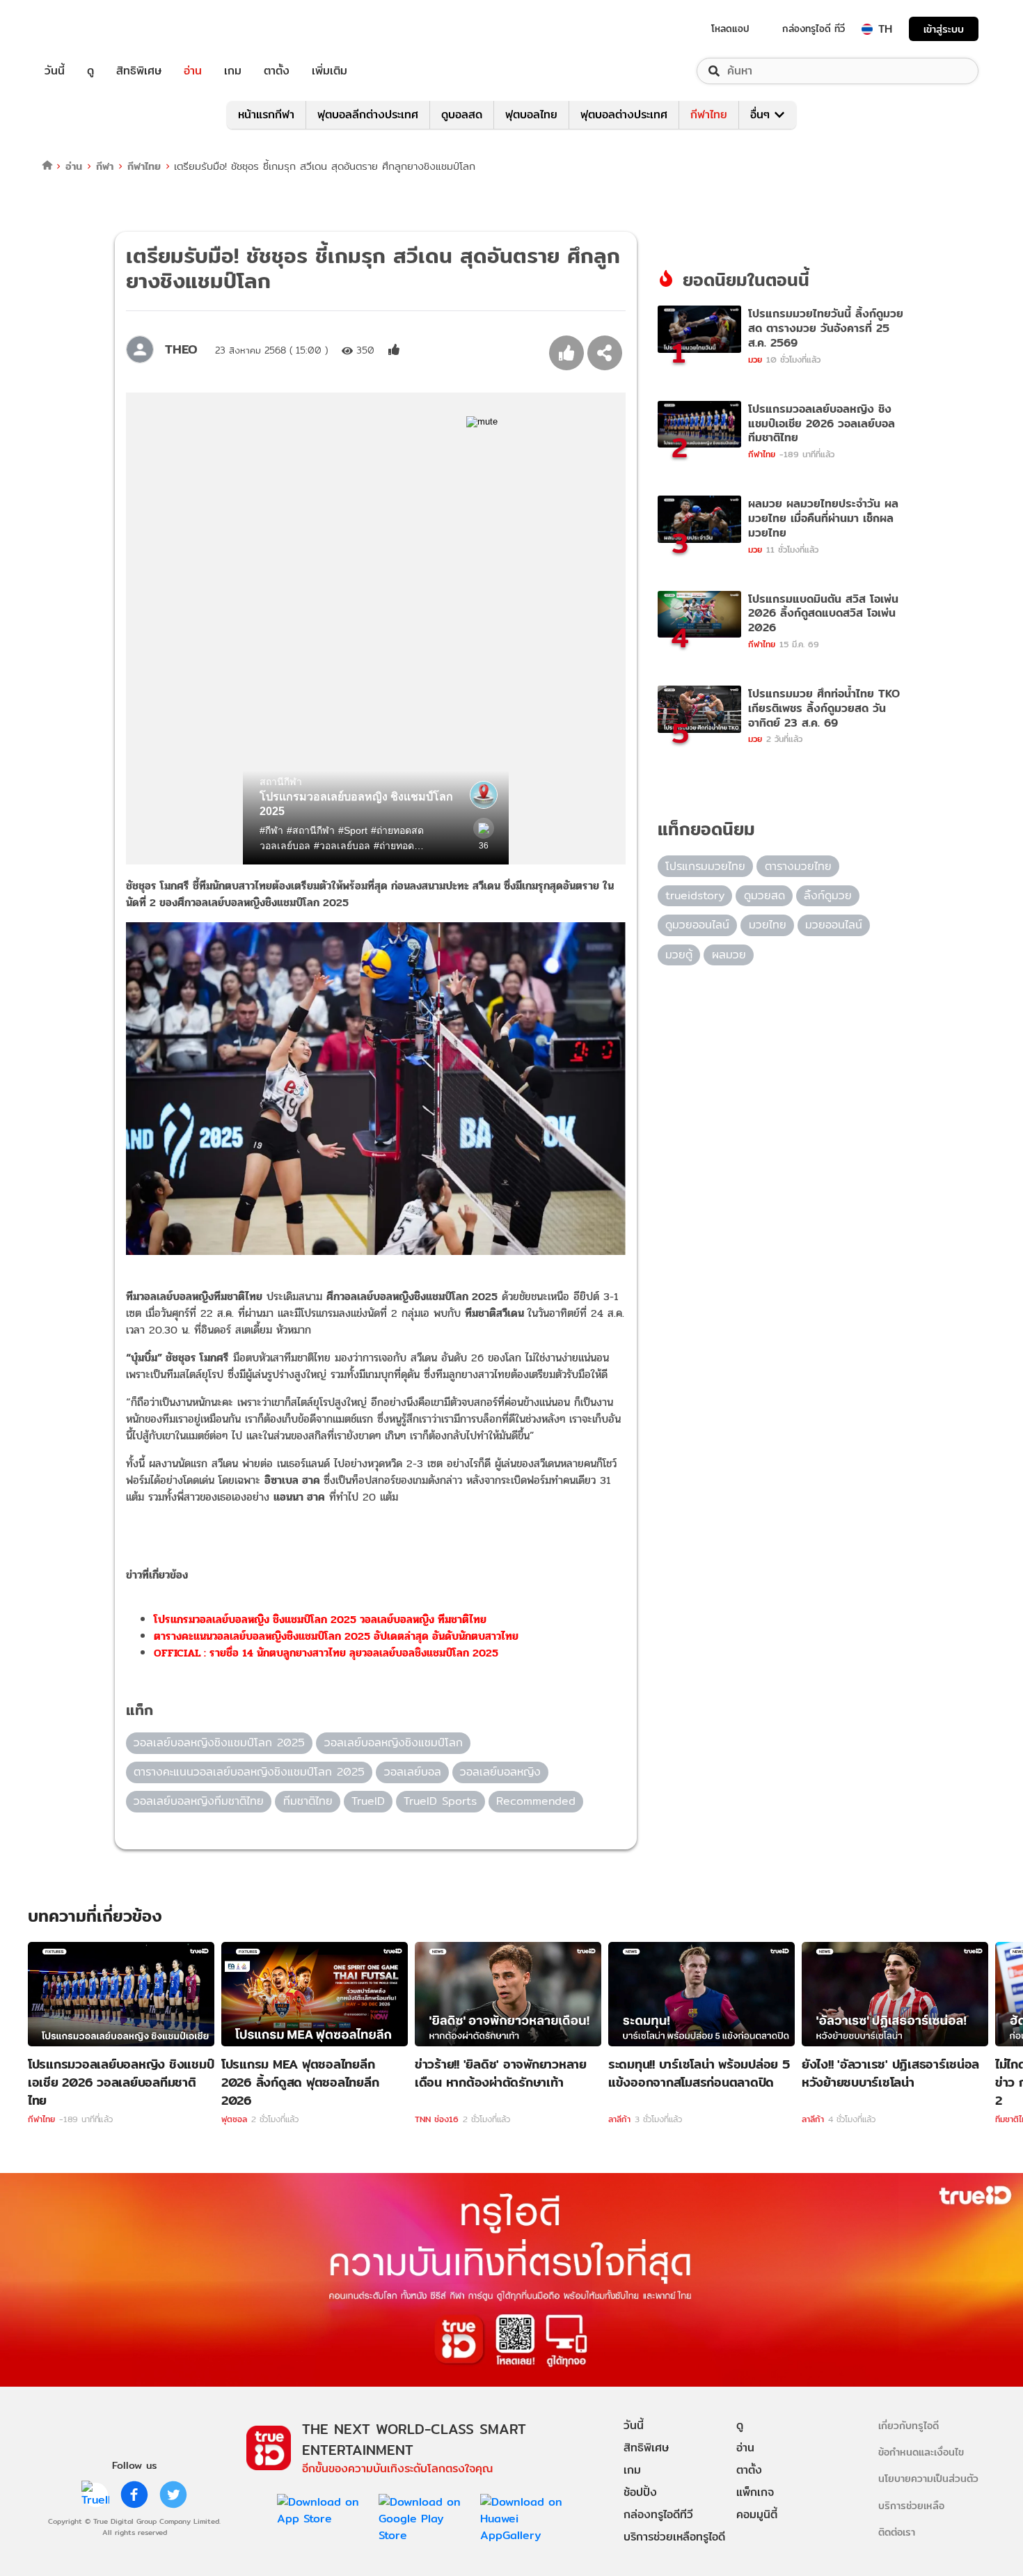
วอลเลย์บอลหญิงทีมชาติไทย (199, 1801)
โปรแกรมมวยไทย (705, 866)
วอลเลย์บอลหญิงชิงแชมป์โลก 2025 (219, 1743)
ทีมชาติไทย (308, 1801)
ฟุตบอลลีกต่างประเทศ (368, 114)
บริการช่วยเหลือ (911, 2505)
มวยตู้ (679, 955)
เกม (233, 71)
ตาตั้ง (277, 71)
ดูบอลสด (462, 114)
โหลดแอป (730, 29)
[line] (95, 2495)
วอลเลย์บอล (413, 1772)
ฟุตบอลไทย (531, 114)
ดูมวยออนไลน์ (697, 925)
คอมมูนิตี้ (757, 2514)
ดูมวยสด (764, 895)
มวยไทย (768, 925)
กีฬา (105, 166)
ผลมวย (729, 955)
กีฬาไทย (709, 114)
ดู (90, 71)
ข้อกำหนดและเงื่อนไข (921, 2452)
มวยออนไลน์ (834, 925)
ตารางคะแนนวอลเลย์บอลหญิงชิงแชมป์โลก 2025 (249, 1772)
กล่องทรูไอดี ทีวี (814, 29)
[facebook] (134, 2495)
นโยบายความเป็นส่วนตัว (928, 2478)
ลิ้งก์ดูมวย (828, 895)
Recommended (536, 1801)
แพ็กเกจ (755, 2492)
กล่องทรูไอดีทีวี (658, 2514)
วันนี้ (55, 71)
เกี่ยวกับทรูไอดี (909, 2425)
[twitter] (173, 2495)
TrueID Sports (440, 1801)
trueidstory (695, 895)
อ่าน (193, 71)
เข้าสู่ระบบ (944, 29)
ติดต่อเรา (897, 2532)
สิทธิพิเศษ (139, 71)
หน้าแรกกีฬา (266, 114)
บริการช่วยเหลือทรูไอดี (674, 2537)
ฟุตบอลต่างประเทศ (624, 114)
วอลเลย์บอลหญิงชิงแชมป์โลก (394, 1743)
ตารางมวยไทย (798, 866)
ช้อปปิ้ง (640, 2492)
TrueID (86, 29)
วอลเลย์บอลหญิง (500, 1772)
